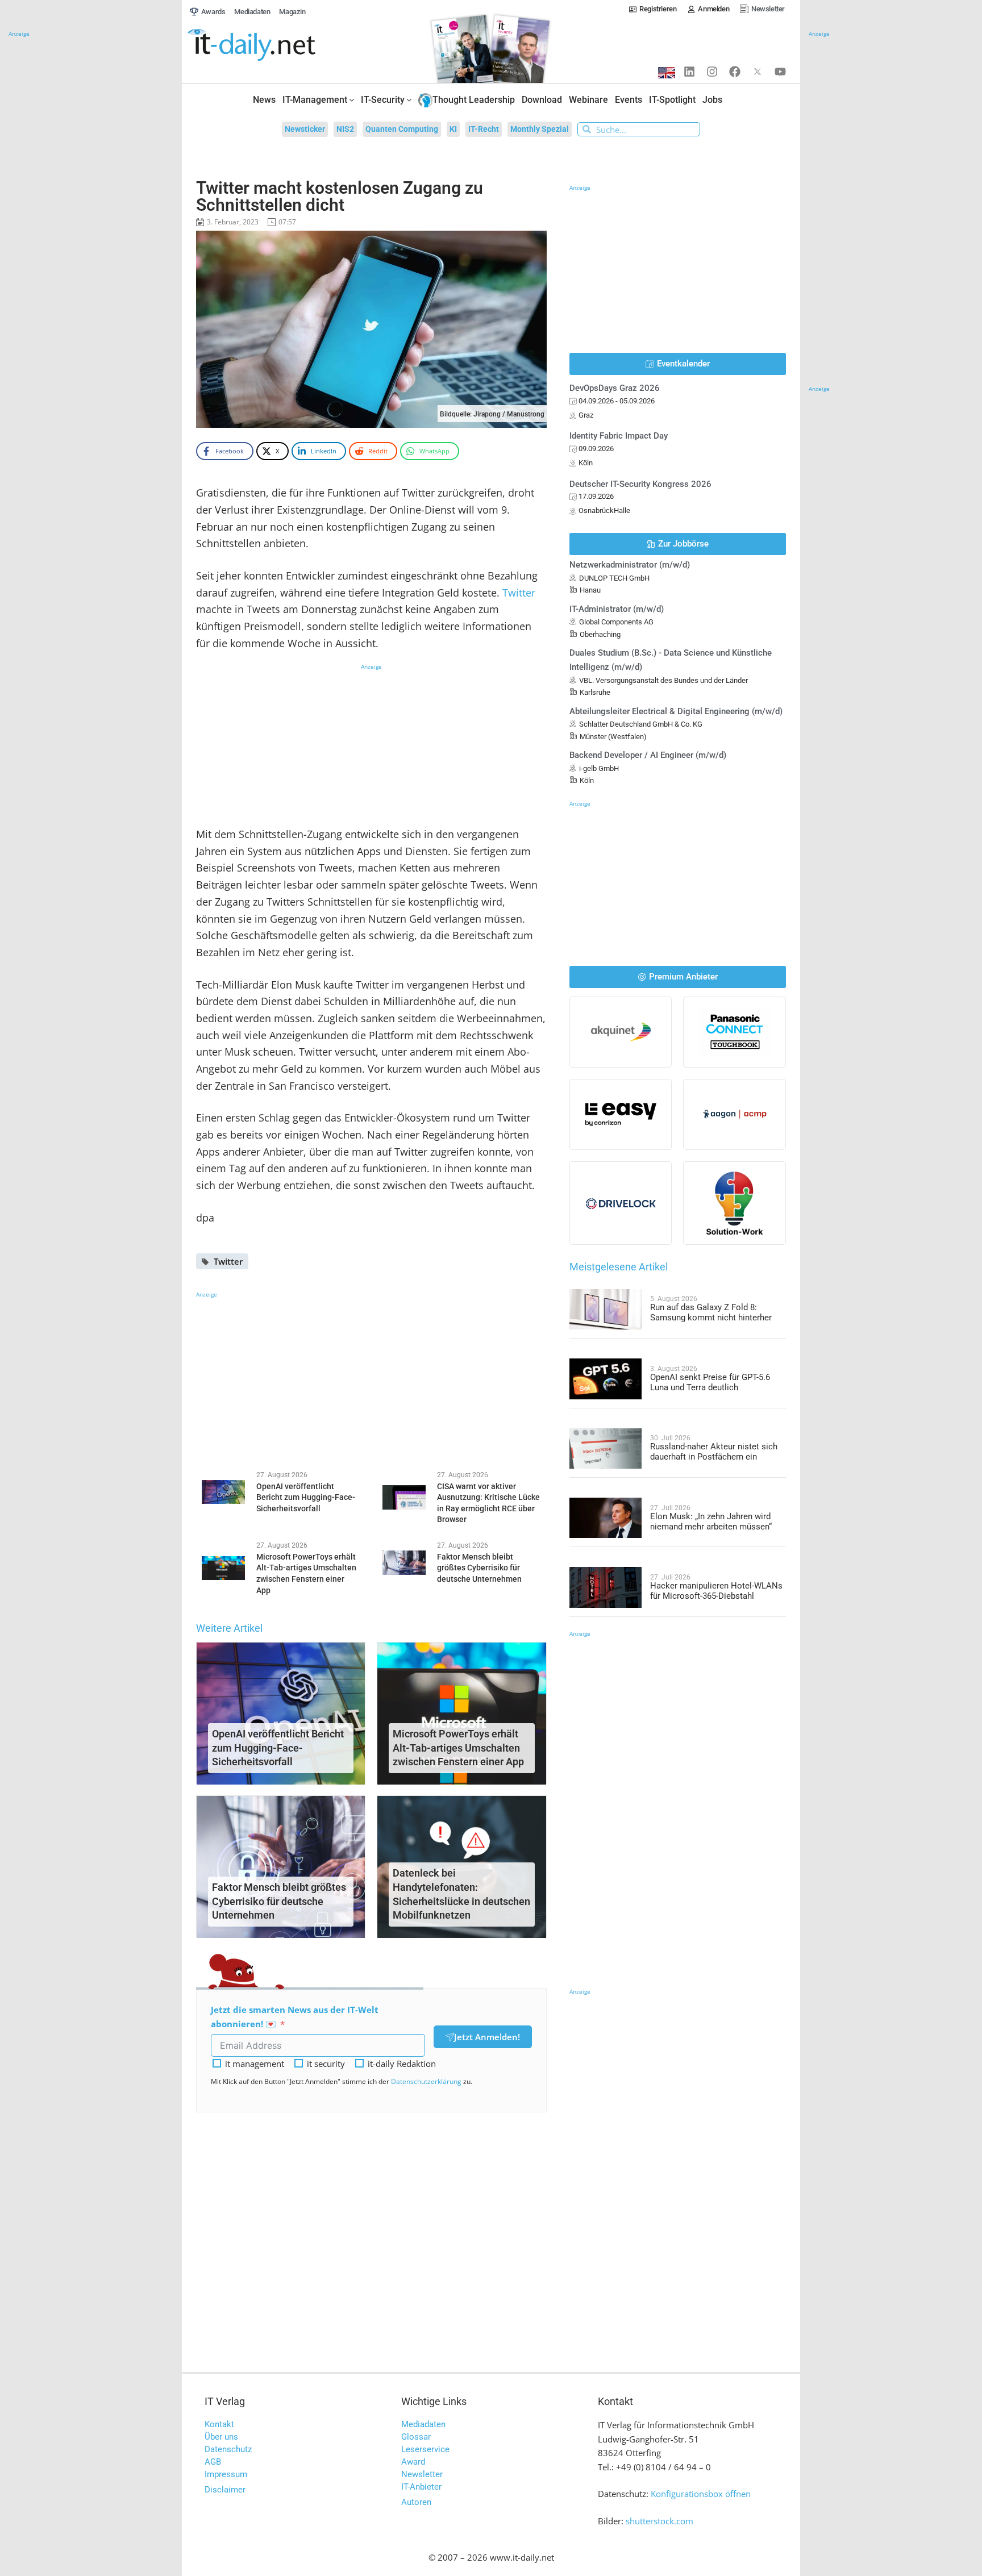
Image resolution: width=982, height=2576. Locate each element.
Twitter (519, 593)
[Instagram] (712, 72)
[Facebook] (735, 72)
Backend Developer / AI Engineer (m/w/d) (648, 755)
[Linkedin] (689, 72)
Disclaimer (225, 2490)
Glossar (416, 2437)
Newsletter (422, 2474)
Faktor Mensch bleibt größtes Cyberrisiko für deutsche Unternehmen (279, 1901)
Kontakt (219, 2424)
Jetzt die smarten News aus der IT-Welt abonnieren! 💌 (295, 2017)
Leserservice (425, 2449)
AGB (213, 2462)
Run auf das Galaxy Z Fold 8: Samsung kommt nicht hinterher (711, 1312)
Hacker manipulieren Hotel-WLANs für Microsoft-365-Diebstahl (716, 1591)
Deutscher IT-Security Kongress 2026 (640, 484)
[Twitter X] (758, 72)
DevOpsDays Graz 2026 (615, 388)
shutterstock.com (659, 2521)
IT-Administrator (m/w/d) (617, 609)
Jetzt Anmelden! (487, 2037)
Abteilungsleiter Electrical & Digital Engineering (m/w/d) (676, 711)
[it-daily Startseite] (273, 45)
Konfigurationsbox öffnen (701, 2494)
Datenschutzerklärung (426, 2081)
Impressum (226, 2474)
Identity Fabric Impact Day (619, 436)
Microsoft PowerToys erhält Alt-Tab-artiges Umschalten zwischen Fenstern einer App (458, 1748)
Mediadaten (423, 2424)
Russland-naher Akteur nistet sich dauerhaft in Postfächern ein (714, 1452)
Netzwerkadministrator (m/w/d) (630, 565)
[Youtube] (780, 72)
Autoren (416, 2502)
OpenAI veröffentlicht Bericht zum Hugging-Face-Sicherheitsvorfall (278, 1748)
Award (413, 2462)
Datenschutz (228, 2449)
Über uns (221, 2437)
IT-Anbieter (421, 2487)
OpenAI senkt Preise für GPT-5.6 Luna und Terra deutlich (710, 1382)
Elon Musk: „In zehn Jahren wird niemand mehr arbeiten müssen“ (711, 1522)
